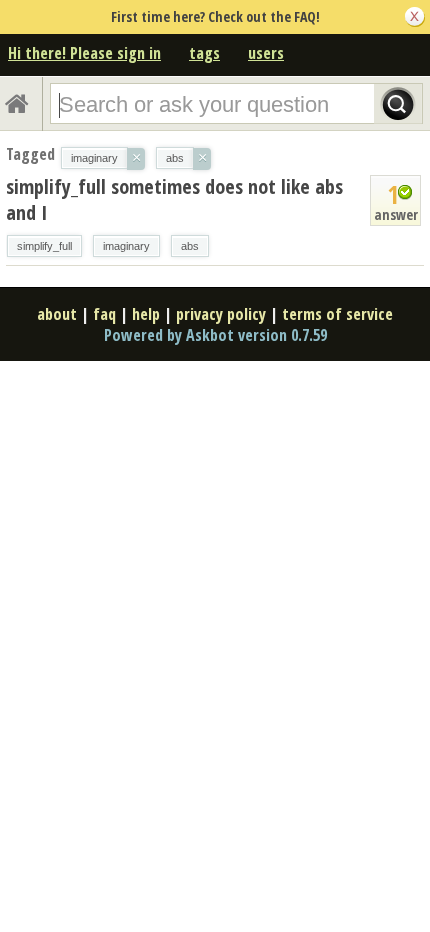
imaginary (126, 246)
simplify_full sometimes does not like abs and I (174, 199)
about (57, 314)
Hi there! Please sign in (84, 53)
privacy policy (221, 314)
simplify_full (44, 246)
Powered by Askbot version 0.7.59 (215, 335)
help (146, 314)
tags (204, 53)
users (266, 53)
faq (104, 314)
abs (190, 246)
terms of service (337, 314)
